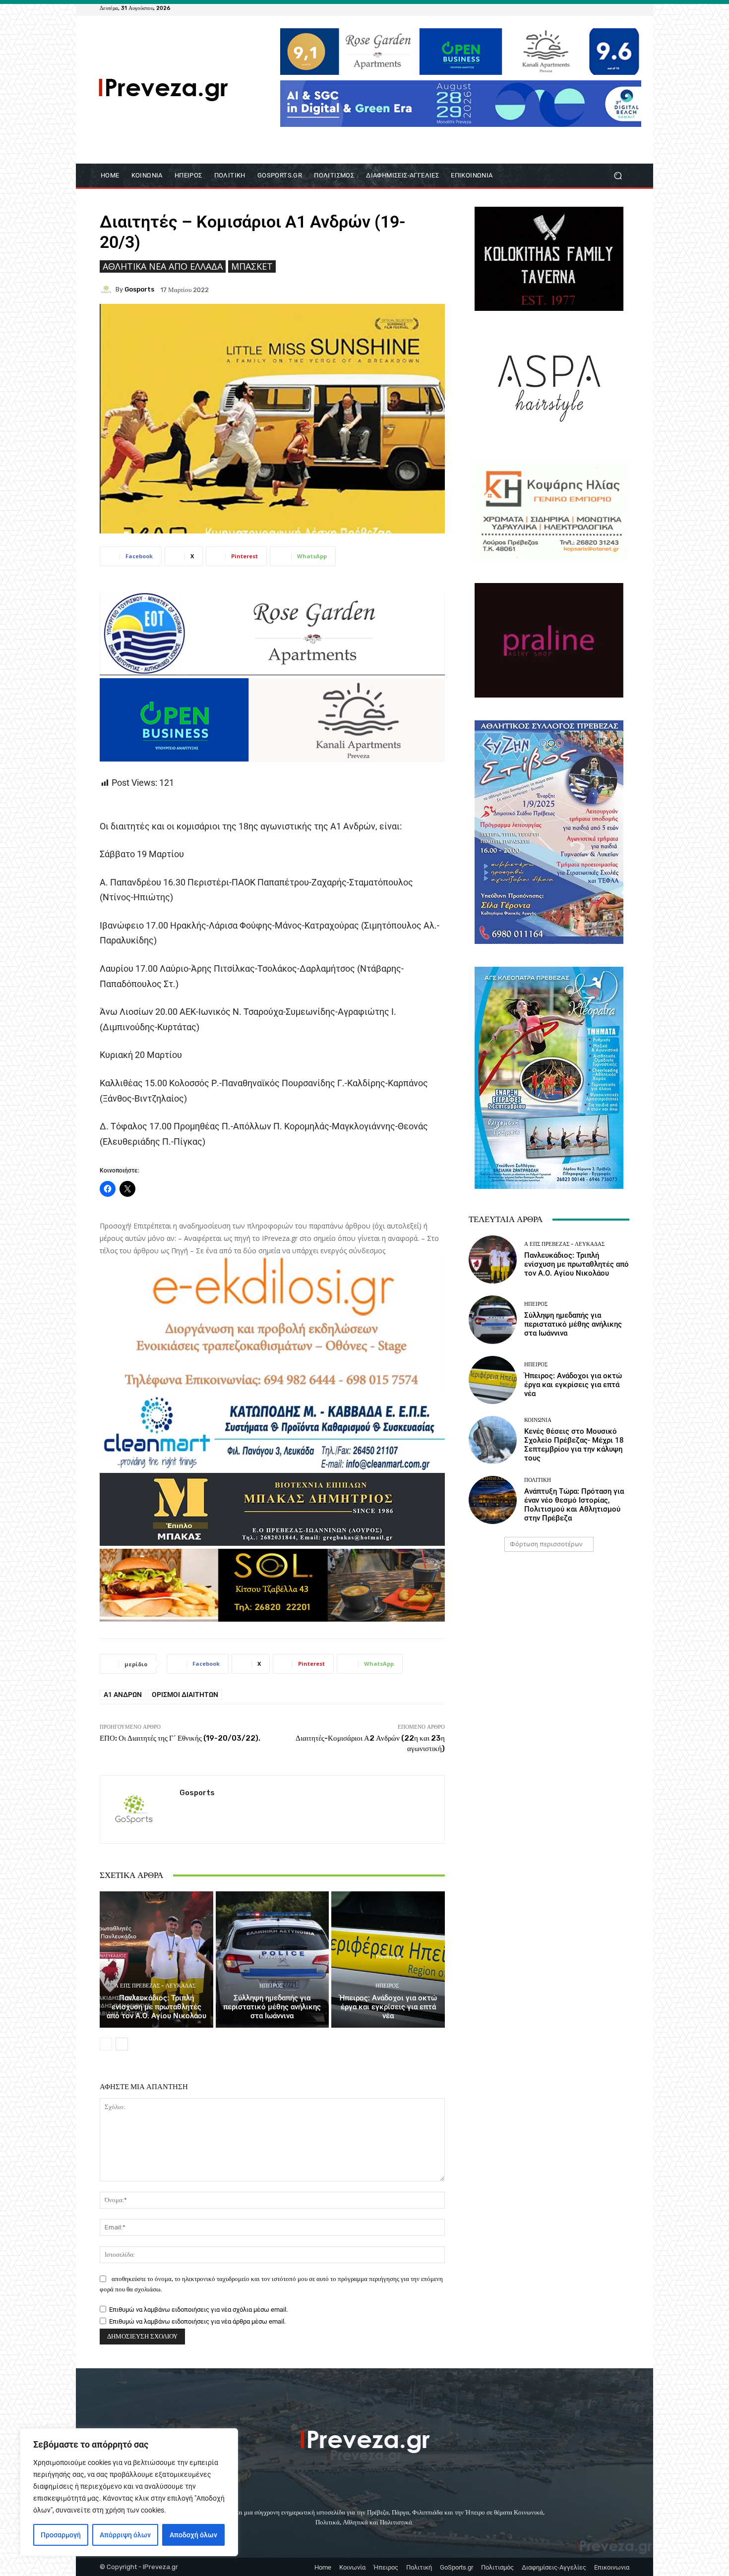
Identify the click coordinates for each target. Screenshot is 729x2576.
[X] (611, 8)
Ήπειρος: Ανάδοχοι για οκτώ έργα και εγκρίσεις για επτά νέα (388, 2007)
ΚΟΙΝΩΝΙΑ (538, 1420)
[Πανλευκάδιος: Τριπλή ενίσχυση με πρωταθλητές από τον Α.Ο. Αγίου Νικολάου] (156, 1959)
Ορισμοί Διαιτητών (185, 1695)
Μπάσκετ (252, 266)
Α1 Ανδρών (123, 1695)
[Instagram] (600, 8)
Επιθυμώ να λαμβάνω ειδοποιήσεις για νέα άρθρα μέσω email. (197, 2321)
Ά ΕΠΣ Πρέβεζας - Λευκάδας (155, 1986)
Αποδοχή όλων (193, 2535)
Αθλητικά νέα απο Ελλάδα (163, 266)
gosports (139, 289)
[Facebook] (576, 8)
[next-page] (122, 2044)
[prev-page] (106, 2044)
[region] (129, 2492)
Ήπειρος (271, 1986)
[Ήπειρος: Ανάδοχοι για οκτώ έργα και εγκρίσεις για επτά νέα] (388, 1959)
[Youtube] (623, 8)
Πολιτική (538, 1480)
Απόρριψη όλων (125, 2535)
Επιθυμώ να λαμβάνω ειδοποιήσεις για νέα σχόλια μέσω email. (198, 2310)
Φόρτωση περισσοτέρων (546, 1544)
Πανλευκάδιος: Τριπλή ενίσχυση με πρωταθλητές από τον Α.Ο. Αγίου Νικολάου (156, 2007)
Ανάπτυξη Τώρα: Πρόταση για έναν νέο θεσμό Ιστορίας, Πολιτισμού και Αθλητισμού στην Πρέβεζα (574, 1505)
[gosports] (108, 290)
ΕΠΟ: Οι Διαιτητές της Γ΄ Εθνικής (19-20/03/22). (180, 1738)
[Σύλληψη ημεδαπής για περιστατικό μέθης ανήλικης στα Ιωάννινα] (273, 1959)
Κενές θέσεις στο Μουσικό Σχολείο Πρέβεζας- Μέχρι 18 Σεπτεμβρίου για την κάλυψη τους (574, 1445)
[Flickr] (588, 8)
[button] (618, 176)
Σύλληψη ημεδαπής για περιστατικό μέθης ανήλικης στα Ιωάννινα (272, 2007)
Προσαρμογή (61, 2535)
